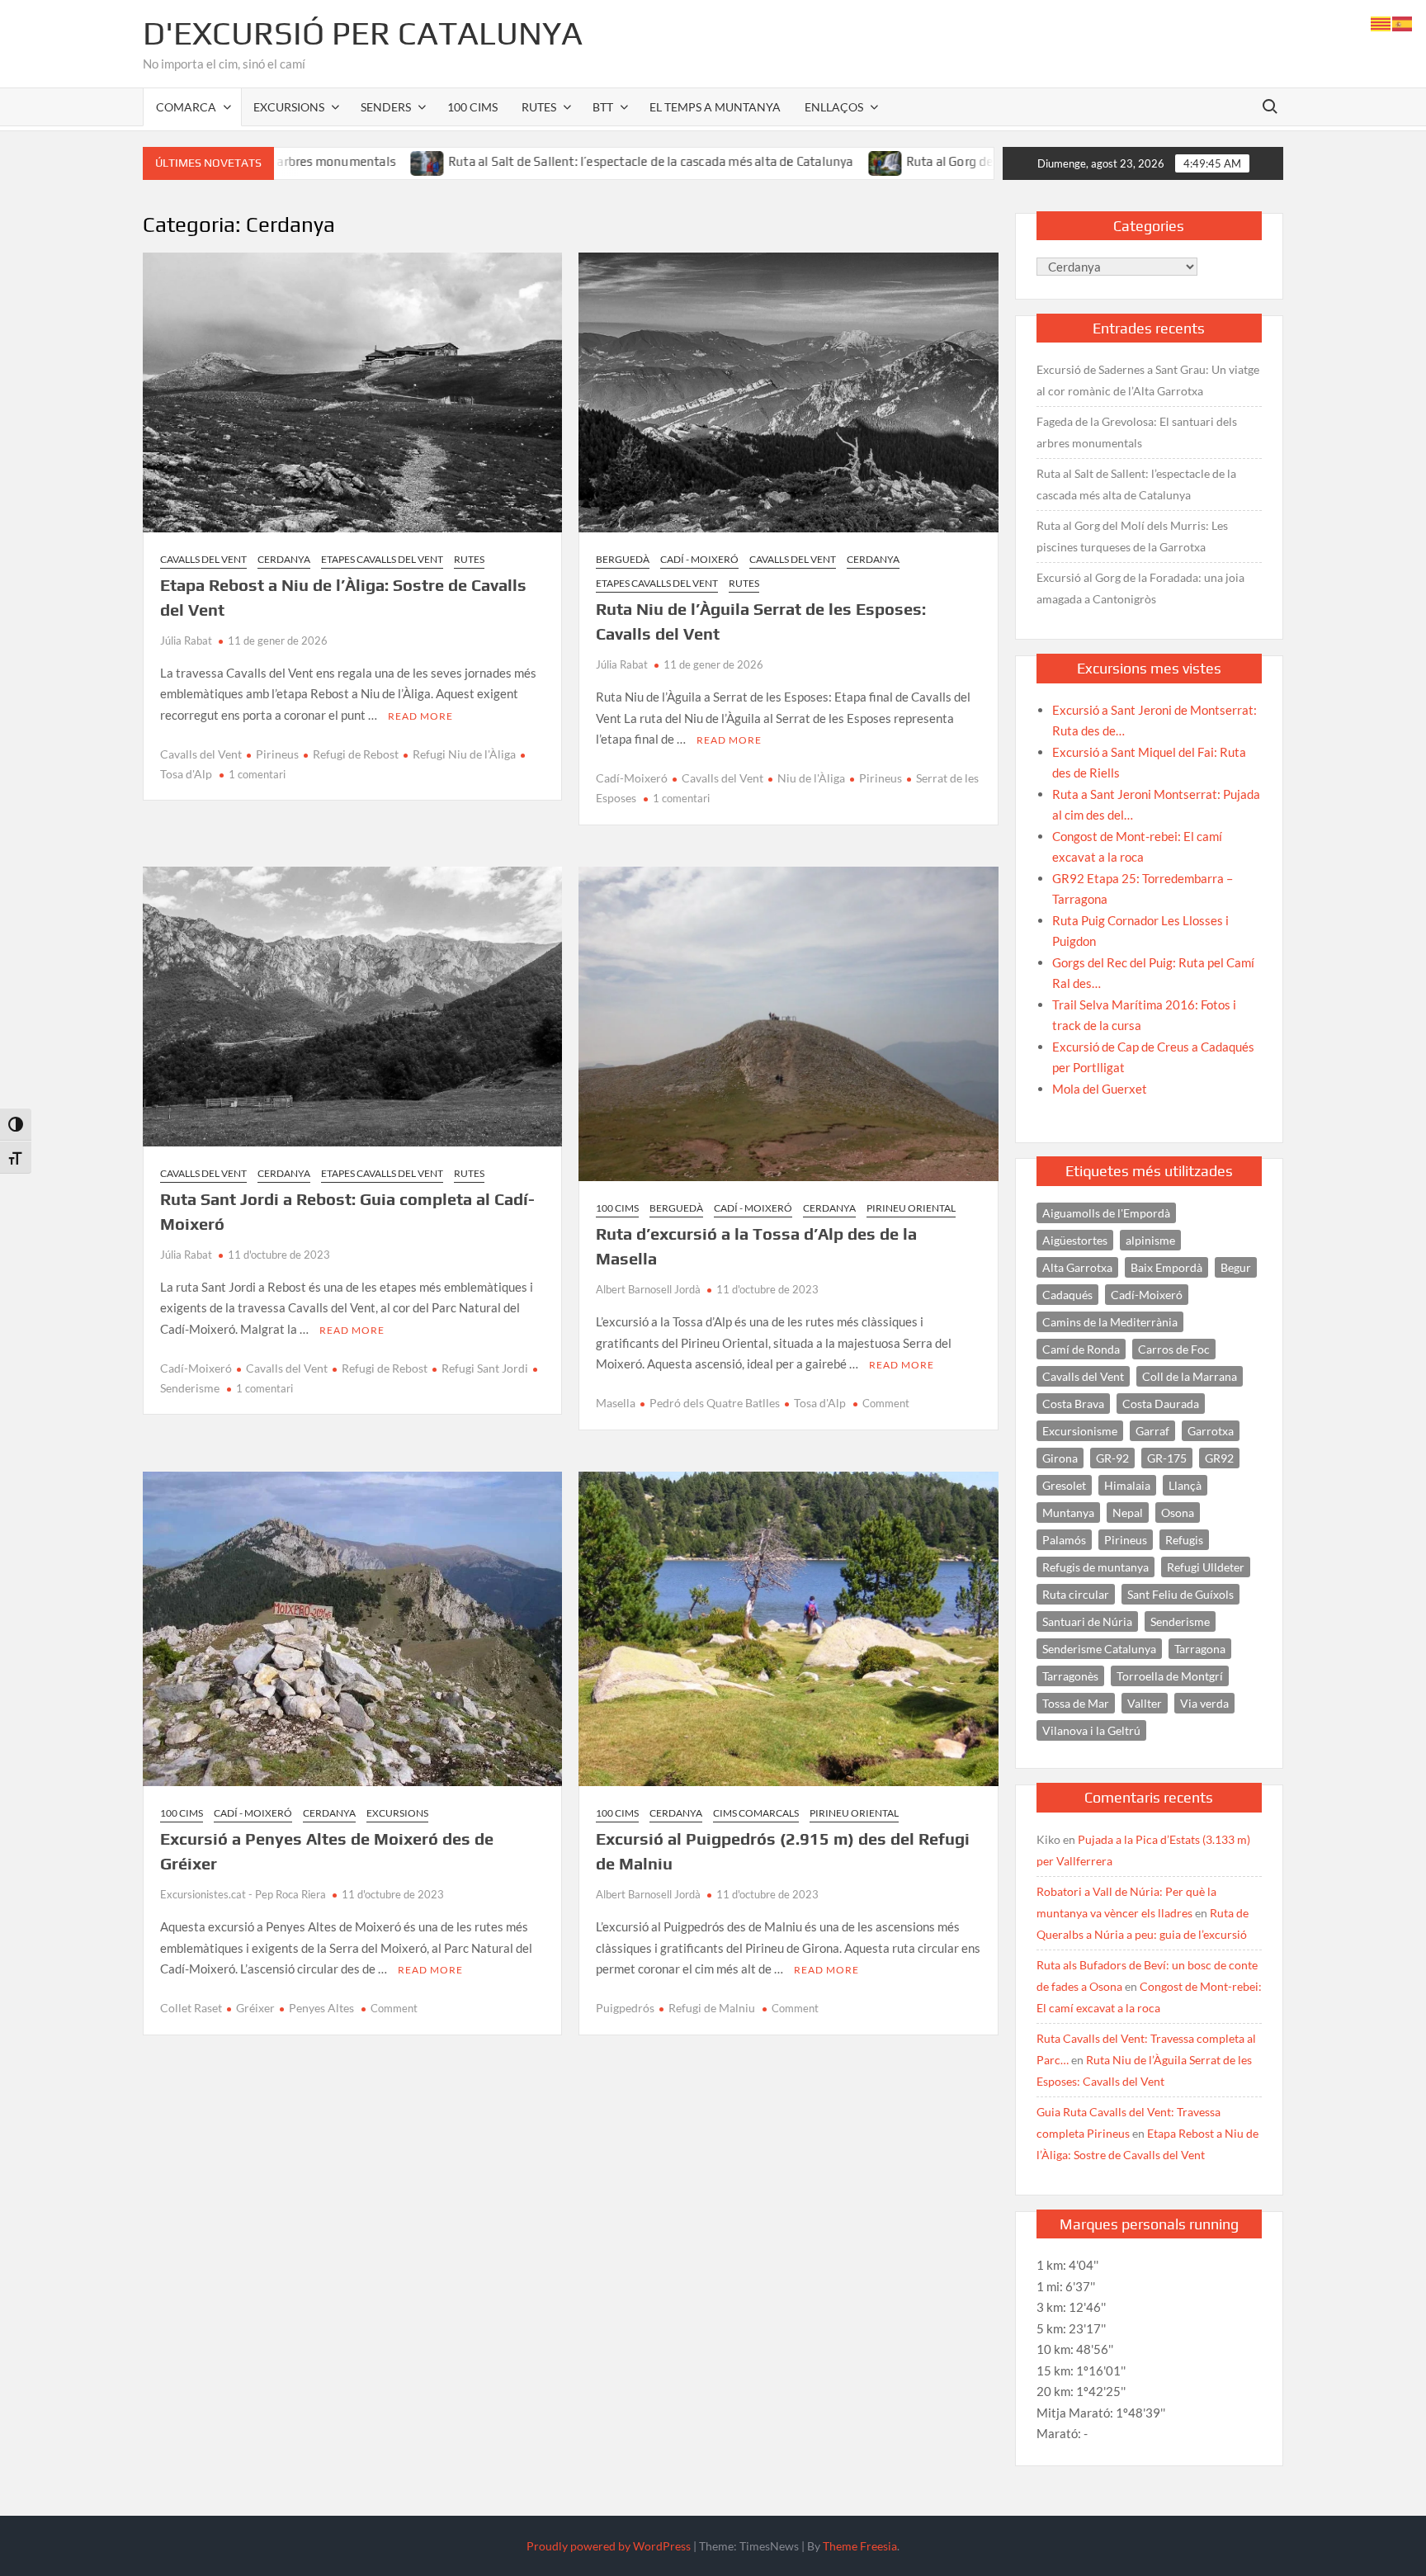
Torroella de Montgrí (1170, 1676)
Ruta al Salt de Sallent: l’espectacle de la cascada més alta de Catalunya (536, 161)
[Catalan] (1381, 22)
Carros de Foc (1174, 1349)
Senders (386, 107)
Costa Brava (1073, 1404)
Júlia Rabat (186, 640)
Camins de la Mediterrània (1110, 1322)
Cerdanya (284, 559)
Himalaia (1127, 1485)
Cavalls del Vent (203, 559)
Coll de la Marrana (1190, 1376)
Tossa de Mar (1076, 1703)
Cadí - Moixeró (699, 559)
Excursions (289, 107)
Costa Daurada (1161, 1404)
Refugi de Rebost (356, 754)
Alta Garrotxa (1077, 1267)
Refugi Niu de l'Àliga (464, 754)
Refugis (1184, 1540)
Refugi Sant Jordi (485, 1368)
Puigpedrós (625, 2008)
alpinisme (1150, 1240)
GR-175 (1167, 1458)
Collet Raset (191, 2008)
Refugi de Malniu (712, 2008)
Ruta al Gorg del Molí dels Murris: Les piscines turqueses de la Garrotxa (991, 161)
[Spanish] (1403, 22)
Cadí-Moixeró (632, 778)
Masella (616, 1403)
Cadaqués (1067, 1295)
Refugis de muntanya (1095, 1567)
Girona (1060, 1458)
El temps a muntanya (715, 107)
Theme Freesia (860, 2546)
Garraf (1152, 1431)
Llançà (1185, 1485)
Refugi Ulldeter (1206, 1567)
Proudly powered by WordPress (609, 2546)
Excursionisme (1080, 1431)
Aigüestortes (1075, 1240)
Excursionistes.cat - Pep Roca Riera (243, 1894)
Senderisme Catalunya (1099, 1649)
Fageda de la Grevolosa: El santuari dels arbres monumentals (1137, 432)
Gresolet (1064, 1485)
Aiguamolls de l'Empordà (1106, 1213)
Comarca (186, 107)
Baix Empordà (1166, 1267)
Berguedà (623, 559)
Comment (886, 1403)
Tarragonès (1070, 1676)
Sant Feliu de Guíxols (1180, 1594)
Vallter (1145, 1703)
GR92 (1219, 1458)
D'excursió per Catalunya (363, 33)
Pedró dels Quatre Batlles (715, 1403)
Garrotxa (1211, 1431)
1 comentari (257, 774)
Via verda (1204, 1703)
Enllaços (834, 107)
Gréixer (255, 2008)
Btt (603, 107)
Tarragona (1200, 1649)
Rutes (539, 107)
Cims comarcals (756, 1813)
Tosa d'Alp (820, 1403)
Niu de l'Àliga (811, 778)
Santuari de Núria (1087, 1621)
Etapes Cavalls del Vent (382, 559)
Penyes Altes (321, 2008)
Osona (1178, 1513)
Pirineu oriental (911, 1208)
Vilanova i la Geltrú (1091, 1730)
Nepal (1128, 1513)
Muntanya (1068, 1513)
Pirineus (277, 754)
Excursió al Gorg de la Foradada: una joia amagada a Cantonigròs (1140, 588)
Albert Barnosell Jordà (648, 1289)
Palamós (1064, 1540)
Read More (420, 716)
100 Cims (472, 107)
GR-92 (1112, 1458)
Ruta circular (1076, 1594)
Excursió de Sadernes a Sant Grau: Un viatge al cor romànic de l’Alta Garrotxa (1148, 380)
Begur (1236, 1267)
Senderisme (1180, 1621)
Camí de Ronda (1081, 1349)
